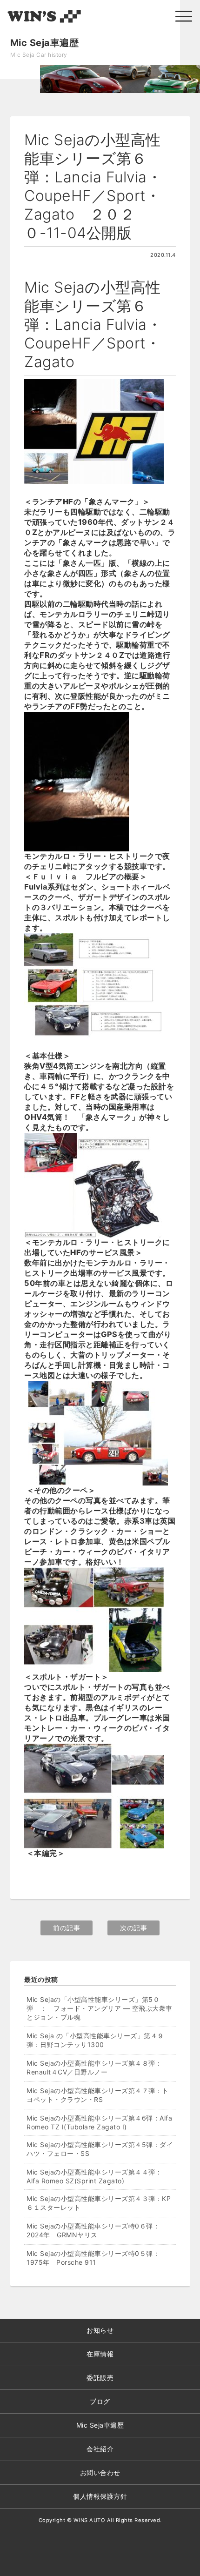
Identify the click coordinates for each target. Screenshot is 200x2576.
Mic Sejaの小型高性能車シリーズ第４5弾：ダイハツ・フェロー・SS (100, 2149)
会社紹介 (100, 2449)
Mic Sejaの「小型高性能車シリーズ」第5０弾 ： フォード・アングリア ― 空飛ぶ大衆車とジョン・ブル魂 (100, 2008)
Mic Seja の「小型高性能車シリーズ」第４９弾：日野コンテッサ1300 (95, 2040)
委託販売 (100, 2378)
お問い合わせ (100, 2472)
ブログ (100, 2401)
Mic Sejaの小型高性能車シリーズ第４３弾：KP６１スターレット (99, 2203)
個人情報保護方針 (100, 2496)
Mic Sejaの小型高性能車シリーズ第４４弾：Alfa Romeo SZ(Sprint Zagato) (94, 2176)
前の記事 (67, 1928)
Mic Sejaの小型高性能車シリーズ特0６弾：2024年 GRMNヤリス (93, 2230)
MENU (184, 16)
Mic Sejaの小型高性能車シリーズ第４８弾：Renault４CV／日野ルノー (94, 2067)
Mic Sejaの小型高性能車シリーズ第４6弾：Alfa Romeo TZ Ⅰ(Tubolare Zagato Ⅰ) (99, 2122)
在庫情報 (100, 2354)
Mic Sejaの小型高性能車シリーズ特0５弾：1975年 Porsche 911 (93, 2258)
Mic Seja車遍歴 (100, 2425)
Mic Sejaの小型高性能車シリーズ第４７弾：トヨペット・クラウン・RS (98, 2095)
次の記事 (133, 1928)
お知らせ (100, 2330)
